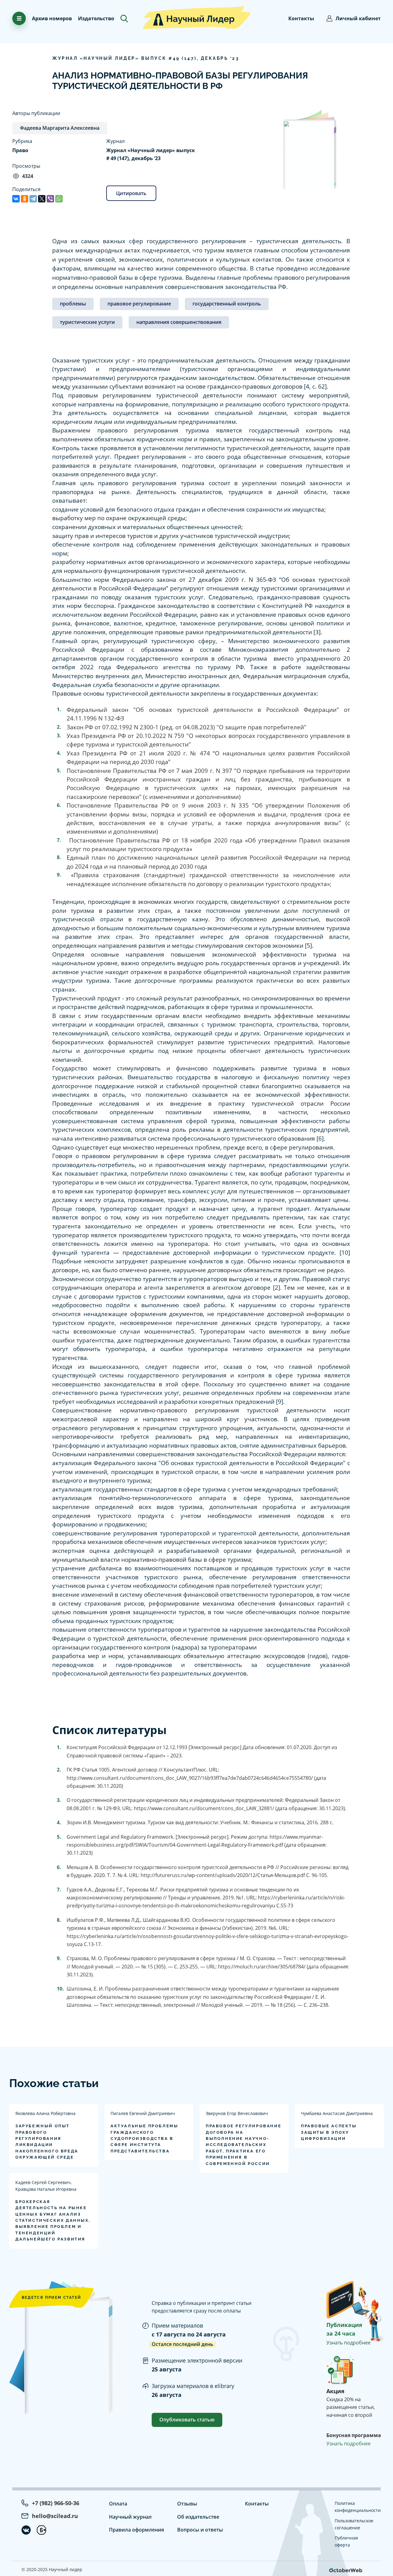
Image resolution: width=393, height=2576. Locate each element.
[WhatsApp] (59, 199)
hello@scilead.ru (55, 2516)
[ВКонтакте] (16, 199)
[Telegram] (33, 199)
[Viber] (50, 199)
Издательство (96, 18)
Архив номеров (52, 18)
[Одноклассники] (25, 199)
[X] (42, 199)
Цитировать (131, 193)
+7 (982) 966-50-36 (56, 2503)
